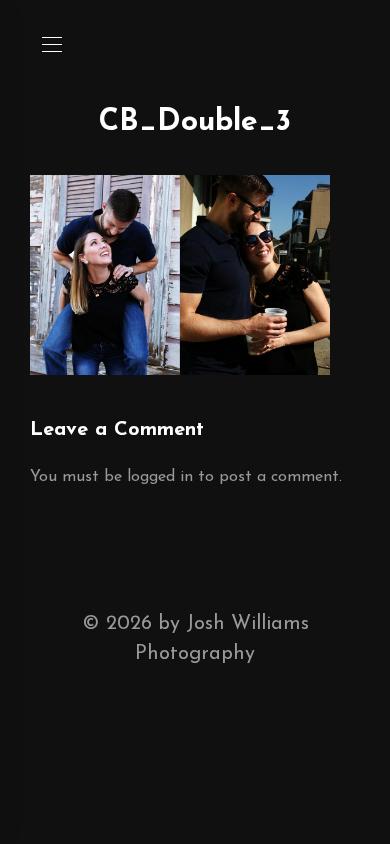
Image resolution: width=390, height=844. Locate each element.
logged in (160, 477)
